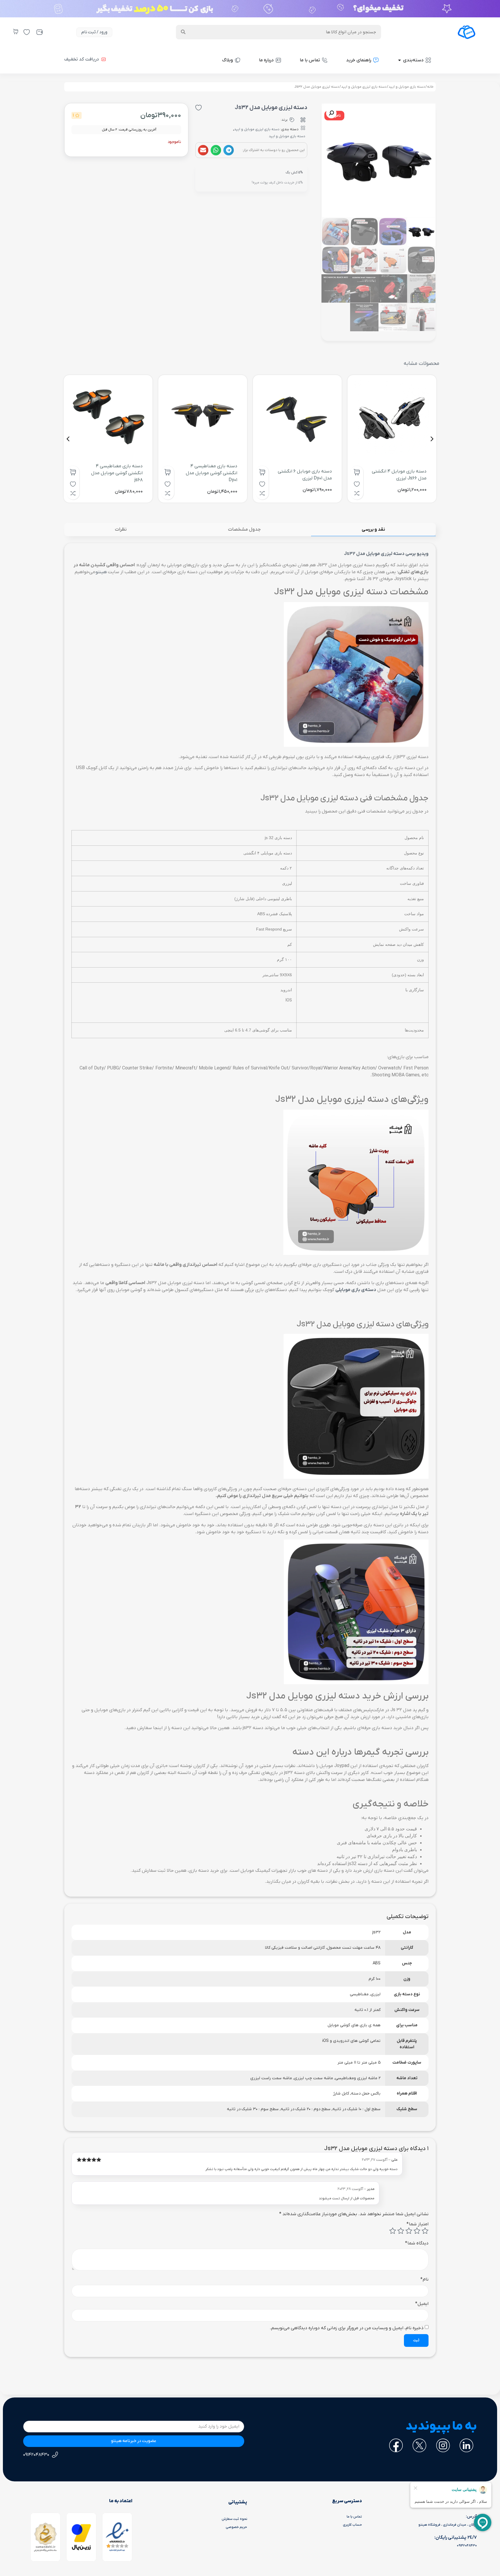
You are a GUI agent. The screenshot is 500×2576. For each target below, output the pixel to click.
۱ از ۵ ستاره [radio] (425, 2231)
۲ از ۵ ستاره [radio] (417, 2231)
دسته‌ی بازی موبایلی (356, 1290)
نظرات (121, 529)
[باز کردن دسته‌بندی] (399, 60)
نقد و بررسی (373, 529)
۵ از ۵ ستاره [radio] (393, 2231)
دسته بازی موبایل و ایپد (407, 87)
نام (424, 2279)
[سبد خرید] (16, 32)
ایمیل (422, 2304)
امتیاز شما (418, 2224)
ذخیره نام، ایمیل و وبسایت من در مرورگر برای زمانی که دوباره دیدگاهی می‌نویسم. (347, 2328)
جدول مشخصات (244, 529)
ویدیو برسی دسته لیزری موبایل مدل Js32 (386, 554)
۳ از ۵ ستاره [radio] (409, 2231)
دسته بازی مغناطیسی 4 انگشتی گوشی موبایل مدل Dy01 (212, 473)
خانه (430, 87)
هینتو (101, 572)
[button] (229, 150)
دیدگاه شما (417, 2243)
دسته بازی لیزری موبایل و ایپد (364, 87)
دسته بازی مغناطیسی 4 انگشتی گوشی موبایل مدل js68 (117, 473)
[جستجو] (183, 32)
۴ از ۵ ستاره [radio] (401, 2231)
